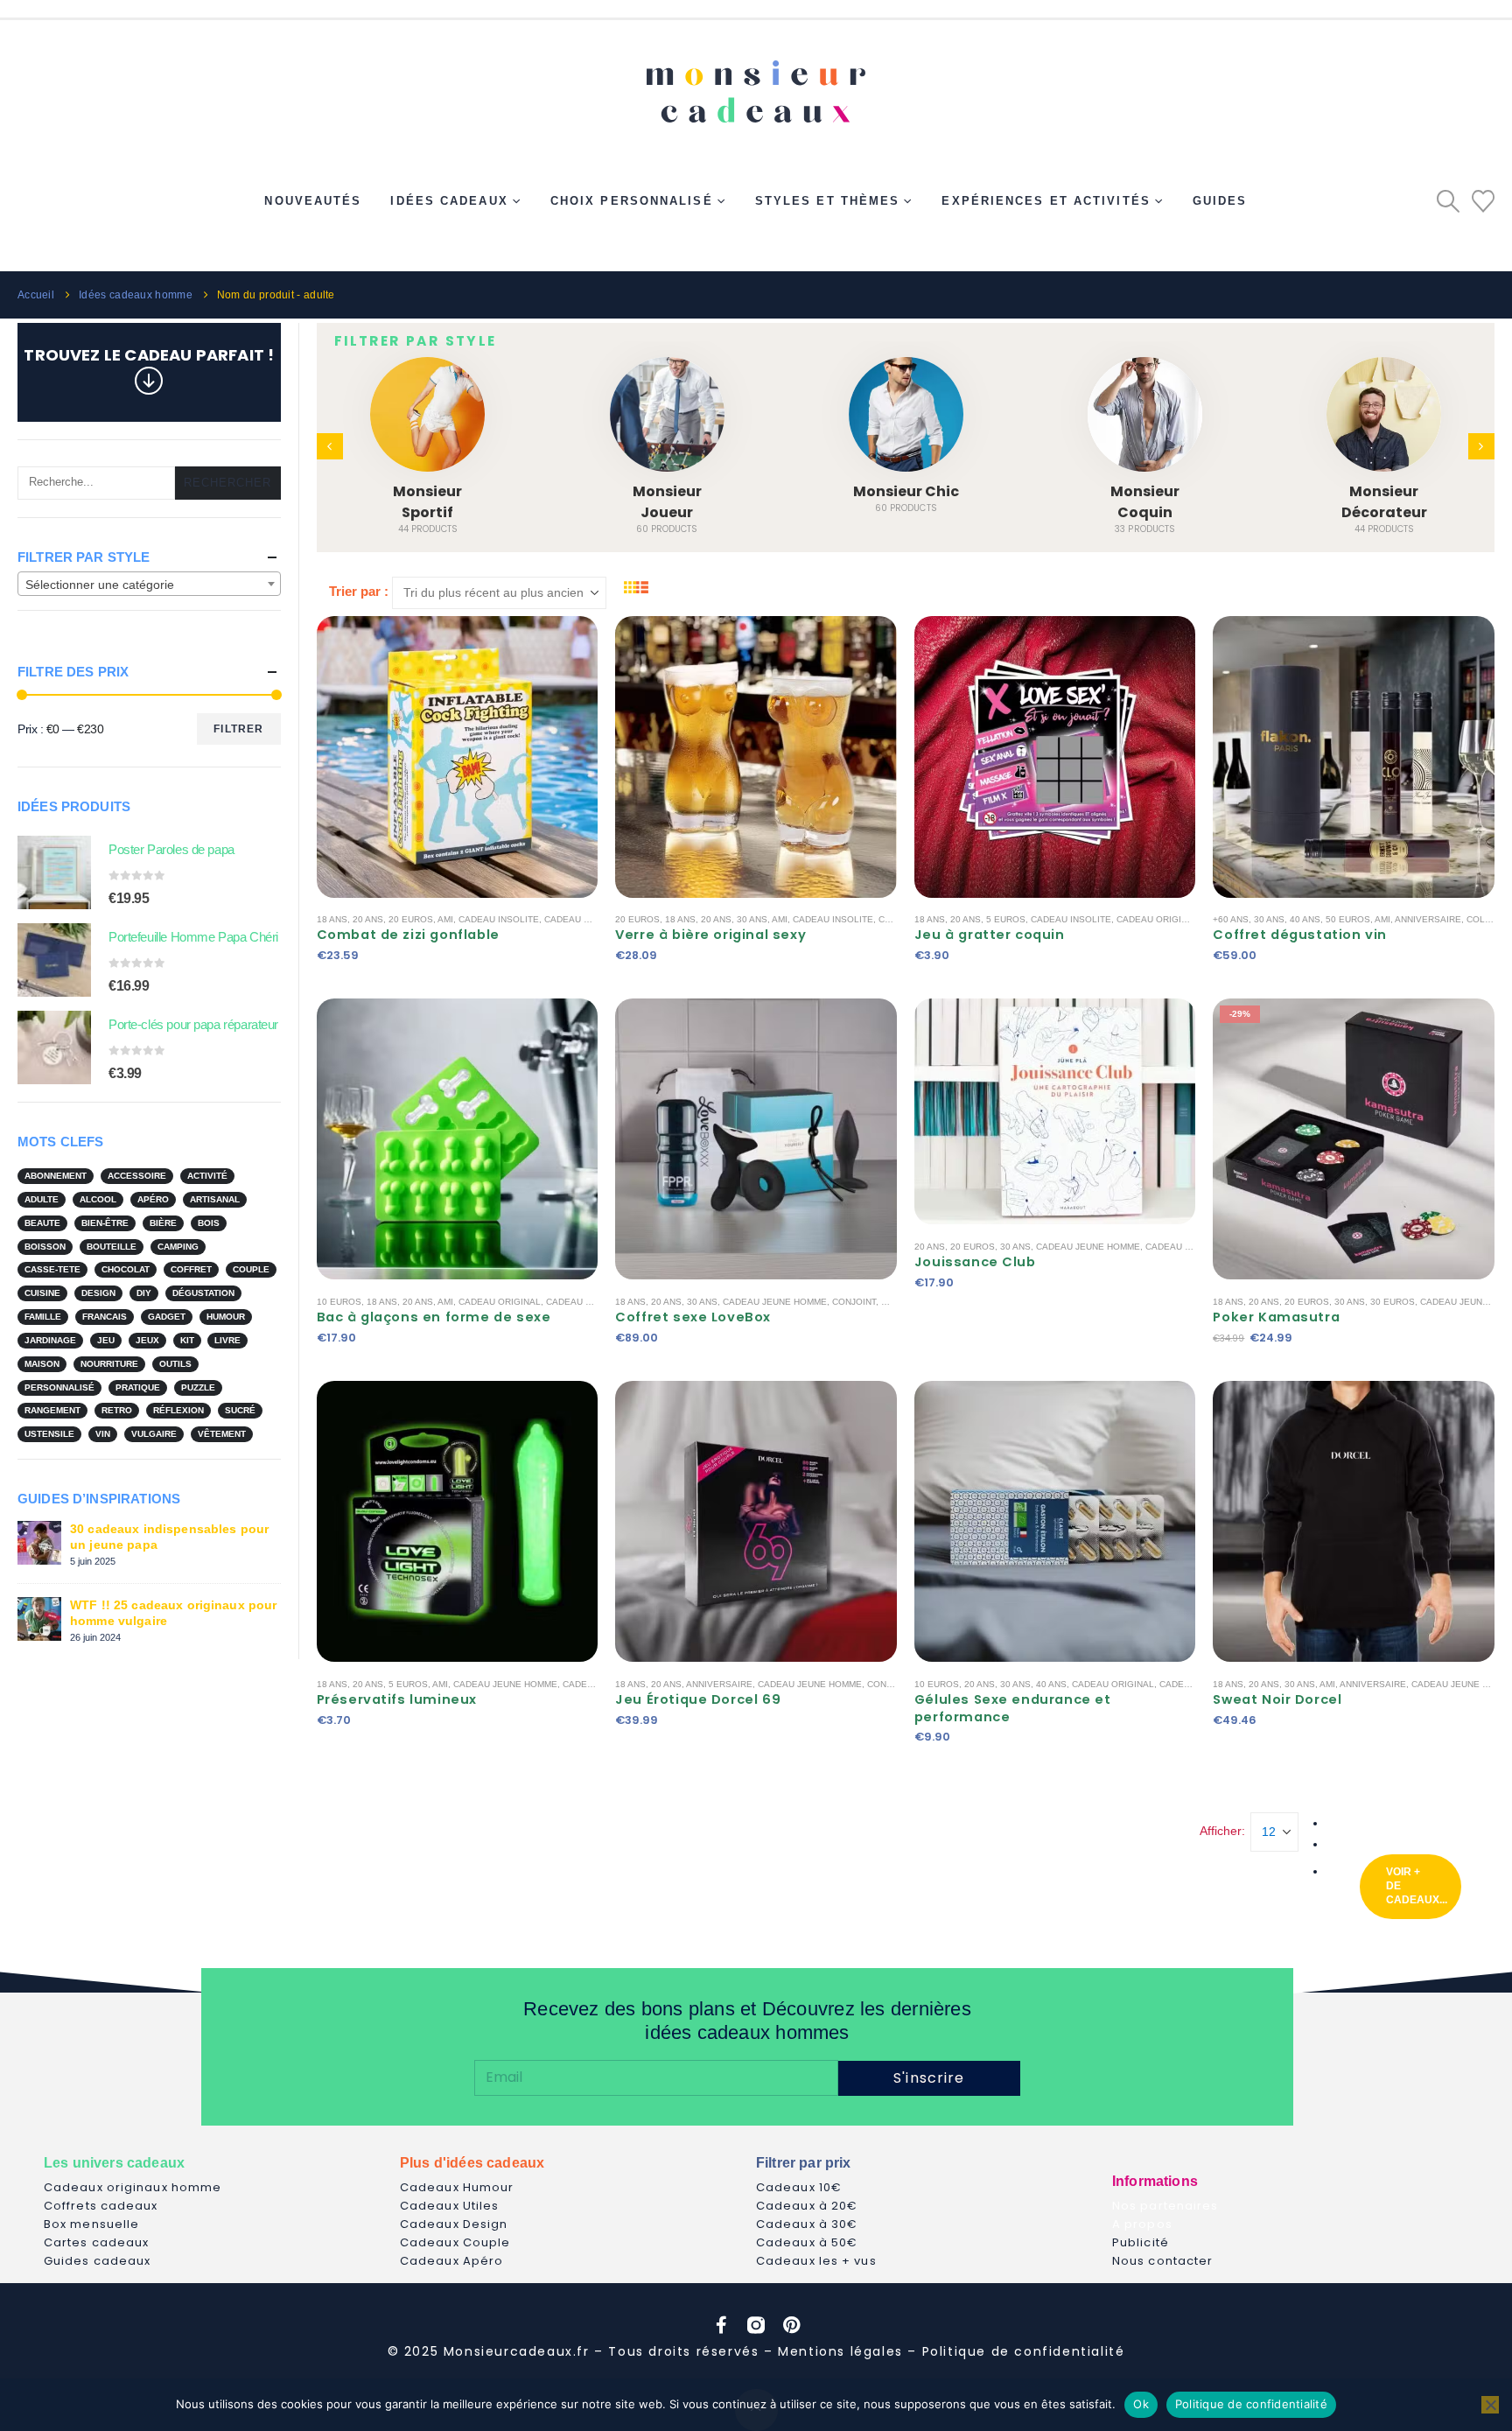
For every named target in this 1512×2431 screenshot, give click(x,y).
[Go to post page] (39, 1541)
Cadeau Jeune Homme (775, 1302)
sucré (240, 1410)
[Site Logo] (756, 84)
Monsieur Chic (667, 491)
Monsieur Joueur (428, 502)
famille (43, 1317)
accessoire (137, 1176)
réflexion (178, 1410)
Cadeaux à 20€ (807, 2206)
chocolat (126, 1269)
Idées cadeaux (449, 201)
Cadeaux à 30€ (807, 2224)
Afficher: (1222, 1831)
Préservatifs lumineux (397, 1699)
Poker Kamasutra (1276, 1317)
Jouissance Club (975, 1262)
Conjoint (854, 1302)
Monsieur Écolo (1384, 491)
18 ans (332, 919)
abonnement (56, 1176)
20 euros (411, 919)
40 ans (1305, 919)
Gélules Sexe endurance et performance (1013, 1708)
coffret (191, 1269)
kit (187, 1340)
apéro (153, 1199)
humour (226, 1317)
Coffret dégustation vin (1300, 935)
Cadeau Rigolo (581, 919)
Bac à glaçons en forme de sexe (434, 1317)
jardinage (50, 1340)
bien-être (105, 1223)
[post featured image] (428, 414)
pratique (138, 1387)
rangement (52, 1410)
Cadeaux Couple (455, 2242)
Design (98, 1293)
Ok (1141, 2404)
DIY (144, 1293)
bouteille (112, 1247)
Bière (163, 1223)
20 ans (368, 919)
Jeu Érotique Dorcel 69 (698, 1699)
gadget (167, 1317)
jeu (106, 1340)
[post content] (458, 757)
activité (207, 1176)
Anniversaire (1428, 919)
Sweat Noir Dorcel (1277, 1699)
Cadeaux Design (454, 2224)
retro (117, 1410)
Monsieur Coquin (906, 502)
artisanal (215, 1199)
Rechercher (228, 483)
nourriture (109, 1364)
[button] (1448, 201)
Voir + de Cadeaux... (1417, 1886)
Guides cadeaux (97, 2261)
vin (103, 1434)
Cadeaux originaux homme (133, 2187)
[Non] (1490, 2405)
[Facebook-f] (721, 2325)
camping (178, 1247)
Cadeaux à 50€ (807, 2242)
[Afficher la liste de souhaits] (1483, 201)
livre (227, 1340)
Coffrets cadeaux (101, 2206)
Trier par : (359, 591)
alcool (98, 1199)
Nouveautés (313, 201)
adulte (42, 1199)
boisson (45, 1247)
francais (105, 1317)
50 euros (1348, 919)
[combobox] (149, 584)
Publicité (1141, 2242)
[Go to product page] (54, 872)
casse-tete (52, 1269)
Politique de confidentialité (1024, 2351)
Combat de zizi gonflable (408, 935)
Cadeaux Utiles (449, 2206)
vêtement (222, 1434)
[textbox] (149, 585)
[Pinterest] (791, 2325)
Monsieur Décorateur (1145, 502)
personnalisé (59, 1387)
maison (42, 1364)
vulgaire (154, 1434)
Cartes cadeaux (96, 2242)
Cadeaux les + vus (816, 2261)
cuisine (42, 1293)
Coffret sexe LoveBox (693, 1317)
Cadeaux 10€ (799, 2187)
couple (251, 1269)
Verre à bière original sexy (710, 935)
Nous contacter (1162, 2261)
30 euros (1393, 1302)
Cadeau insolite (499, 919)
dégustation (203, 1293)
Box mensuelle (91, 2224)
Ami (445, 919)
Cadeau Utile (1178, 1247)
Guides (1220, 201)
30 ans (752, 919)
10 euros (339, 1302)
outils (175, 1364)
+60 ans (1231, 919)
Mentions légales (840, 2351)
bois (209, 1223)
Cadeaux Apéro (451, 2261)
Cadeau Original (1158, 919)
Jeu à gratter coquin (990, 935)
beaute (42, 1223)
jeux (147, 1340)
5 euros (1006, 919)
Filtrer (238, 729)
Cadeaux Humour (457, 2187)
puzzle (198, 1387)
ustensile (49, 1434)
